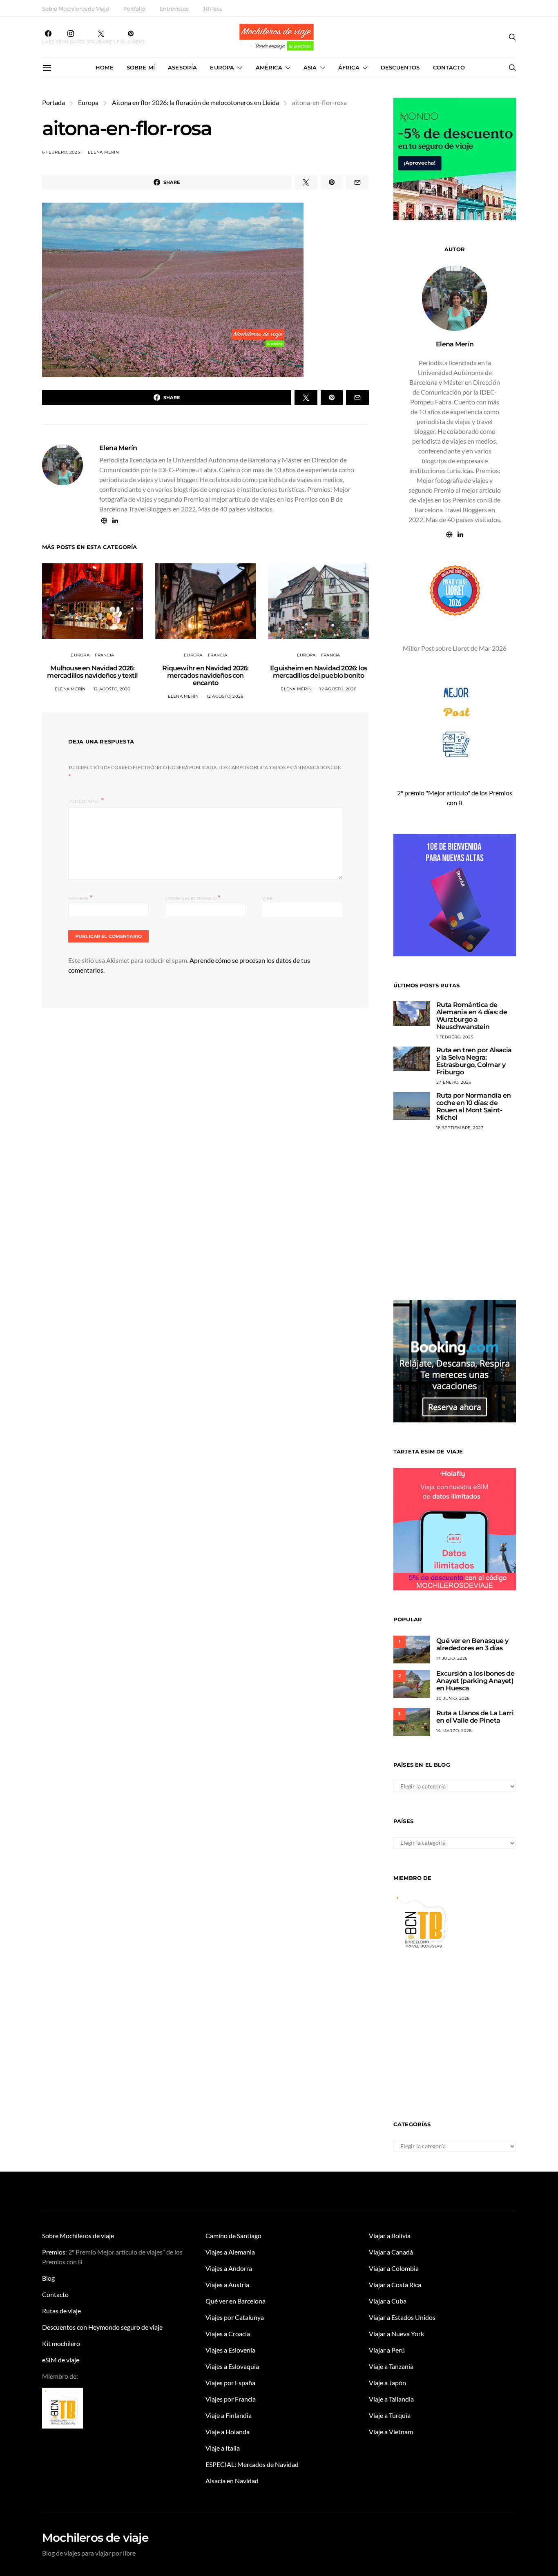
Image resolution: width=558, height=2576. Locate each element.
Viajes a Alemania (230, 2252)
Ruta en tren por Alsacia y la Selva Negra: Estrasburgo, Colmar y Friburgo (474, 1061)
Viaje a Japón (387, 2383)
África (349, 67)
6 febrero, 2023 (61, 152)
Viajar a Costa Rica (395, 2285)
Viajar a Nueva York (396, 2334)
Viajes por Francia (231, 2399)
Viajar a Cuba (388, 2301)
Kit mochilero (61, 2343)
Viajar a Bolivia (390, 2236)
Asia (310, 67)
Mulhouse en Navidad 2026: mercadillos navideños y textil (92, 672)
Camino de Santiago (233, 2236)
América (269, 67)
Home (105, 67)
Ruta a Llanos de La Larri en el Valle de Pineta (475, 1717)
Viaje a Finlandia (229, 2415)
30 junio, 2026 (453, 1698)
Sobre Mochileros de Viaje (76, 9)
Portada (54, 102)
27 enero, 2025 (454, 1082)
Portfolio (134, 9)
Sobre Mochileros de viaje (78, 2236)
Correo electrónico (193, 898)
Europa (222, 67)
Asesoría (182, 67)
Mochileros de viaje (95, 2538)
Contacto (449, 67)
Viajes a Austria (227, 2285)
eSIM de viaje (61, 2360)
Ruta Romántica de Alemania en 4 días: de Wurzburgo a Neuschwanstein (472, 1016)
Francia (104, 655)
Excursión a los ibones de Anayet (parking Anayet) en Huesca (475, 1681)
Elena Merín (103, 152)
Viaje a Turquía (390, 2415)
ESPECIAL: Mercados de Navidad (252, 2464)
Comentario (84, 801)
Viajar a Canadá (391, 2252)
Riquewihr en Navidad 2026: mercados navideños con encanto (205, 675)
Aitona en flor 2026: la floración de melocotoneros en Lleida (195, 102)
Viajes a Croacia (228, 2334)
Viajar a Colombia (394, 2268)
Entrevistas (174, 9)
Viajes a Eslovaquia (232, 2366)
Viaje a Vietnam (391, 2432)
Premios (54, 2252)
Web (268, 898)
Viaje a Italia (223, 2448)
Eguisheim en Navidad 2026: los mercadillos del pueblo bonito (318, 672)
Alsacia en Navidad (232, 2481)
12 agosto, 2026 (112, 689)
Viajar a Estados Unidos (402, 2317)
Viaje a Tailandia (391, 2399)
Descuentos (400, 67)
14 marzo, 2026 (454, 1731)
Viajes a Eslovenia (230, 2350)
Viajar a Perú (387, 2350)
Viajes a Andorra (229, 2268)
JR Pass (212, 9)
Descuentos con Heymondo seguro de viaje (102, 2327)
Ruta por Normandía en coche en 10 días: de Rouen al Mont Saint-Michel (473, 1106)
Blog (48, 2278)
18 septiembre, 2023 (460, 1128)
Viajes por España (230, 2383)
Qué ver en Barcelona (235, 2301)
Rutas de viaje (61, 2311)
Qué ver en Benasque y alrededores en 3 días (472, 1644)
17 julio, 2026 (452, 1658)
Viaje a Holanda (228, 2432)
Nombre (80, 898)
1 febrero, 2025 (455, 1037)
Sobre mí (141, 67)
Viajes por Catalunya (235, 2317)
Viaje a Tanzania (391, 2366)
